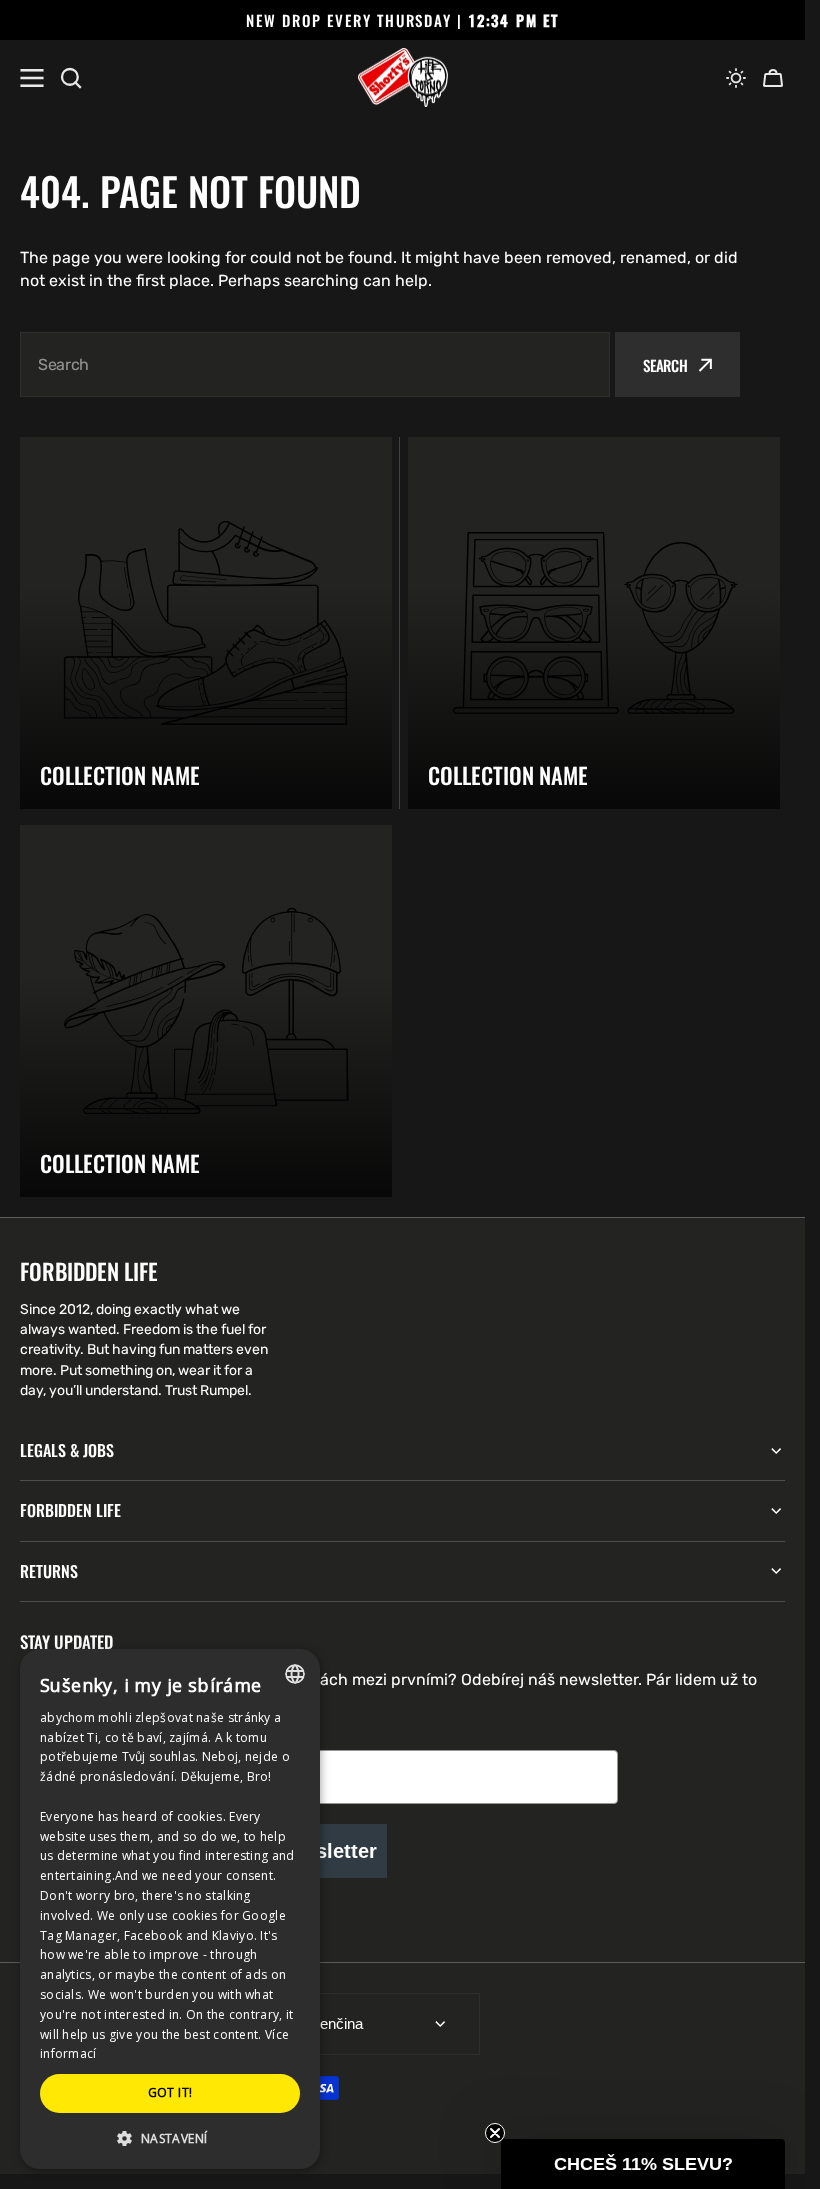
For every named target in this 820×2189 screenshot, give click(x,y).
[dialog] (170, 1909)
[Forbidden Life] (403, 78)
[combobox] (315, 364)
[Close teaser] (495, 2133)
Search (665, 365)
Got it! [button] (170, 2092)
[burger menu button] (32, 78)
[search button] (71, 78)
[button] (736, 78)
